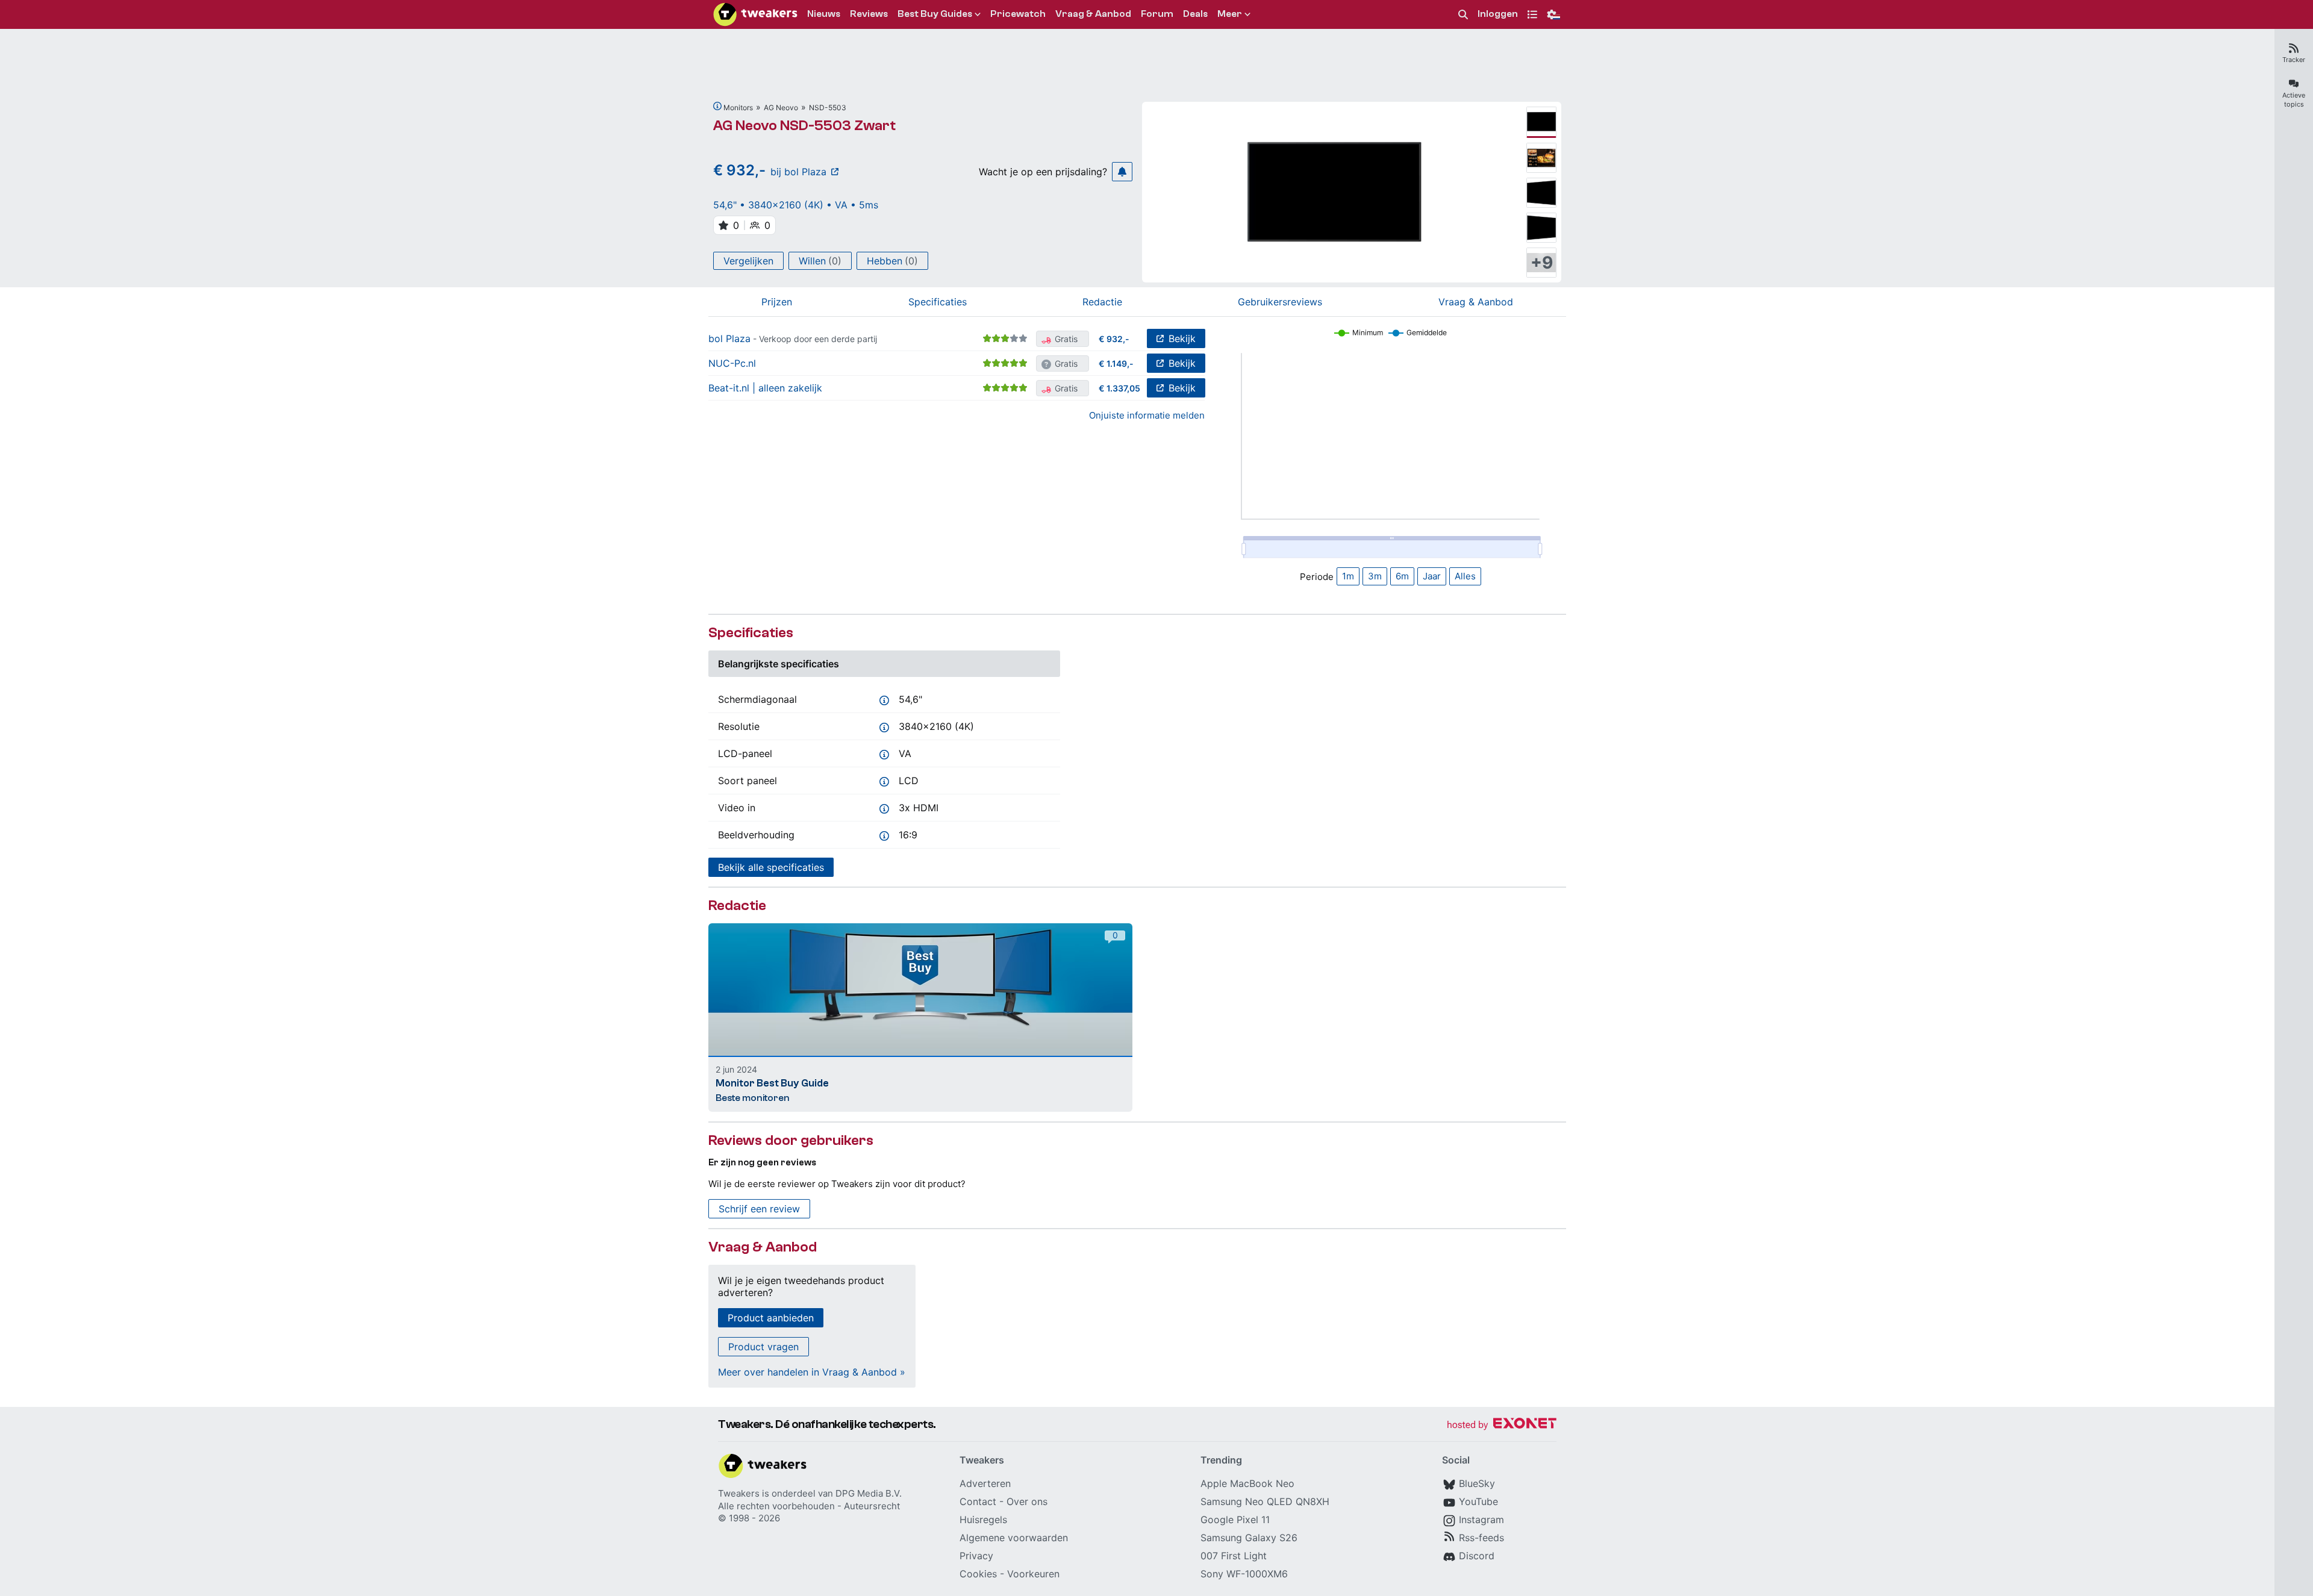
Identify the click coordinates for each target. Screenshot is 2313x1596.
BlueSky (1477, 1483)
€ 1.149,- (1116, 363)
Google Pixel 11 (1235, 1520)
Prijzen (777, 302)
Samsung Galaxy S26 (1249, 1538)
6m (1402, 576)
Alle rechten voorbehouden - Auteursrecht (809, 1506)
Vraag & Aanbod (1476, 302)
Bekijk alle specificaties (771, 867)
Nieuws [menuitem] (824, 14)
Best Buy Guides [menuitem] (935, 14)
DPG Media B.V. (869, 1493)
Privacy (976, 1556)
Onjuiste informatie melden (1147, 415)
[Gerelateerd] (717, 106)
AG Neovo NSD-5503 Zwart (804, 126)
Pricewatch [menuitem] (1018, 14)
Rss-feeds (1481, 1538)
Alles (1465, 576)
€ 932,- (1114, 339)
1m (1348, 576)
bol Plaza (729, 338)
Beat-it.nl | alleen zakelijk (765, 388)
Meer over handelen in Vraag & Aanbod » (812, 1372)
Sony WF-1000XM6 (1244, 1574)
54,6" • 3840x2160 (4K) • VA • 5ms (796, 205)
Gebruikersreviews (1280, 302)
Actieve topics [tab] (2294, 100)
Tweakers (739, 1493)
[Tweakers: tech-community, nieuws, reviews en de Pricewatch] (755, 14)
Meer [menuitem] (1230, 14)
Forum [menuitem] (1157, 14)
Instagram (1481, 1520)
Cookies (978, 1574)
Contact (978, 1501)
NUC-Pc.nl (732, 363)
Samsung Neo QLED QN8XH (1265, 1501)
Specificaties (938, 302)
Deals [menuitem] (1195, 14)
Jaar (1432, 576)
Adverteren (985, 1483)
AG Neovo (781, 108)
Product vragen (763, 1347)
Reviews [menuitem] (869, 14)
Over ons (1027, 1501)
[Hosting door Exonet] (1502, 1425)
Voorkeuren (1033, 1574)
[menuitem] (1463, 15)
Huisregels (983, 1520)
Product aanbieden (771, 1318)
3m (1375, 576)
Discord (1477, 1556)
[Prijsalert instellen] (1122, 172)
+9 (1542, 263)
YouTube (1478, 1501)
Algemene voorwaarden (1014, 1538)
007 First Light (1234, 1556)
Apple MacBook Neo (1247, 1483)
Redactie (1102, 302)
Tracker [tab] (2294, 60)
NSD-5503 (828, 108)
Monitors (738, 108)
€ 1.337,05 (1119, 388)
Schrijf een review (759, 1209)
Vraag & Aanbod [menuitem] (1093, 14)
